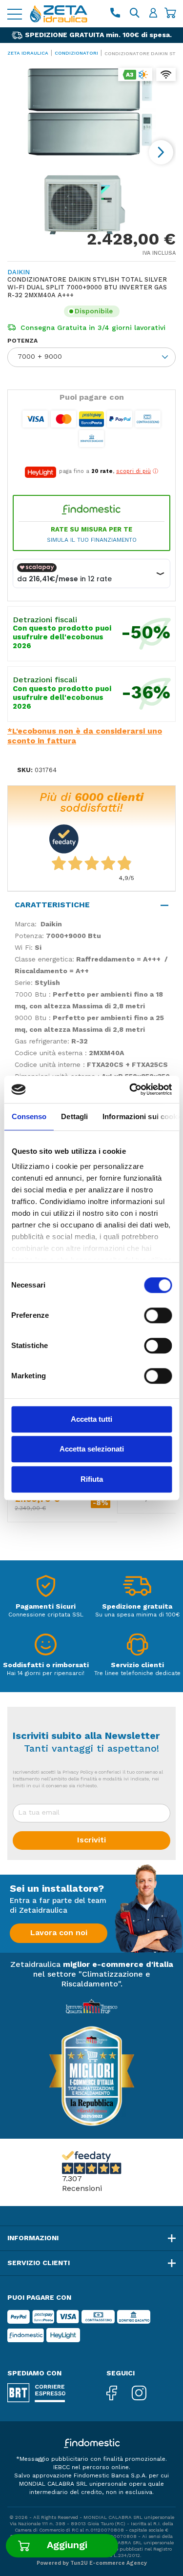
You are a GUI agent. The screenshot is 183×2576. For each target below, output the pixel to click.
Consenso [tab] (29, 1116)
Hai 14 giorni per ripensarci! (46, 1673)
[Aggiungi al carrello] (62, 2546)
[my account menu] (153, 14)
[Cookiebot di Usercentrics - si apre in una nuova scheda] (130, 1089)
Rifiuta (92, 1479)
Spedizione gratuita (137, 1606)
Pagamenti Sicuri (46, 1606)
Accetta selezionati (92, 1449)
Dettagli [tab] (74, 1116)
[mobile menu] (15, 14)
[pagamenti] (46, 1588)
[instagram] (146, 2393)
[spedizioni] (137, 1588)
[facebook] (119, 2393)
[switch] (158, 1315)
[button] (161, 152)
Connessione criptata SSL (46, 1615)
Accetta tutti (91, 1419)
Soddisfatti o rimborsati (46, 1665)
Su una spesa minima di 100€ (137, 1615)
